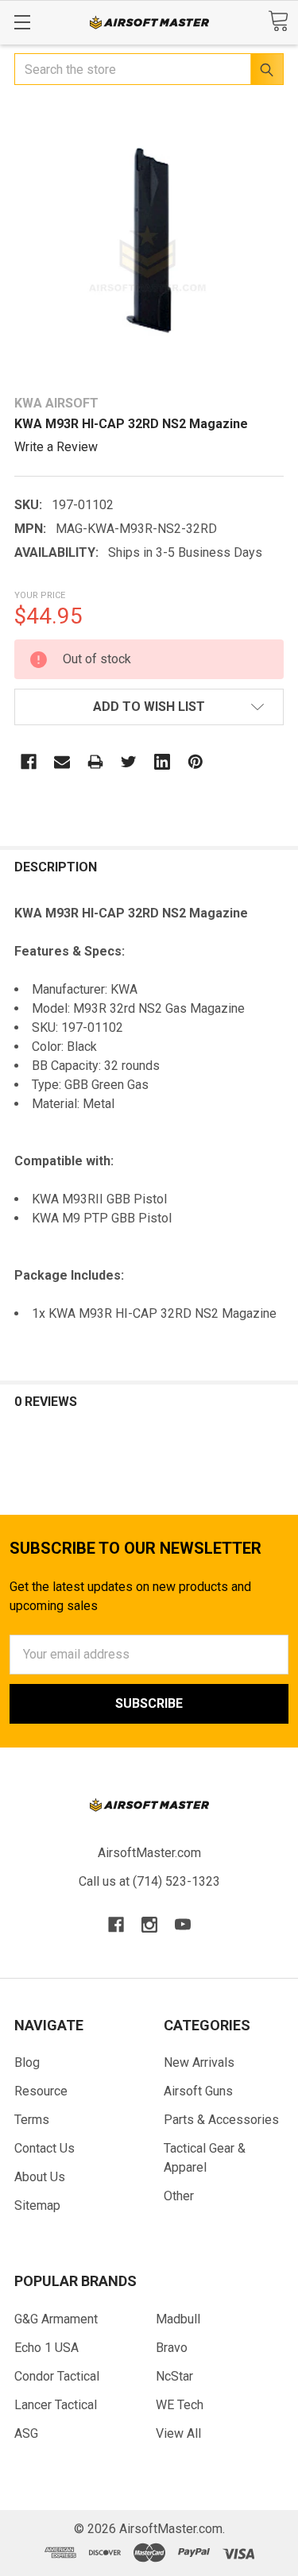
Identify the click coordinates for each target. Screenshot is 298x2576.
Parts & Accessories (221, 2120)
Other (179, 2196)
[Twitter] (129, 762)
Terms (32, 2120)
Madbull (178, 2319)
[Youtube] (183, 1925)
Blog (27, 2062)
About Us (40, 2177)
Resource (41, 2091)
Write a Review (56, 447)
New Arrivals (199, 2062)
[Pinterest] (195, 762)
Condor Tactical (57, 2376)
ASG (26, 2433)
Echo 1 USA (46, 2348)
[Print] (95, 762)
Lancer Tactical (56, 2405)
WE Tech (180, 2405)
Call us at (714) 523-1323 (149, 1881)
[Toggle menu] (22, 22)
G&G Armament (56, 2319)
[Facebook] (29, 762)
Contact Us (45, 2148)
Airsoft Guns (198, 2091)
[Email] (62, 762)
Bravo (172, 2348)
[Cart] (278, 21)
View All (178, 2433)
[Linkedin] (162, 762)
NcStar (174, 2376)
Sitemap (37, 2205)
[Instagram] (149, 1925)
